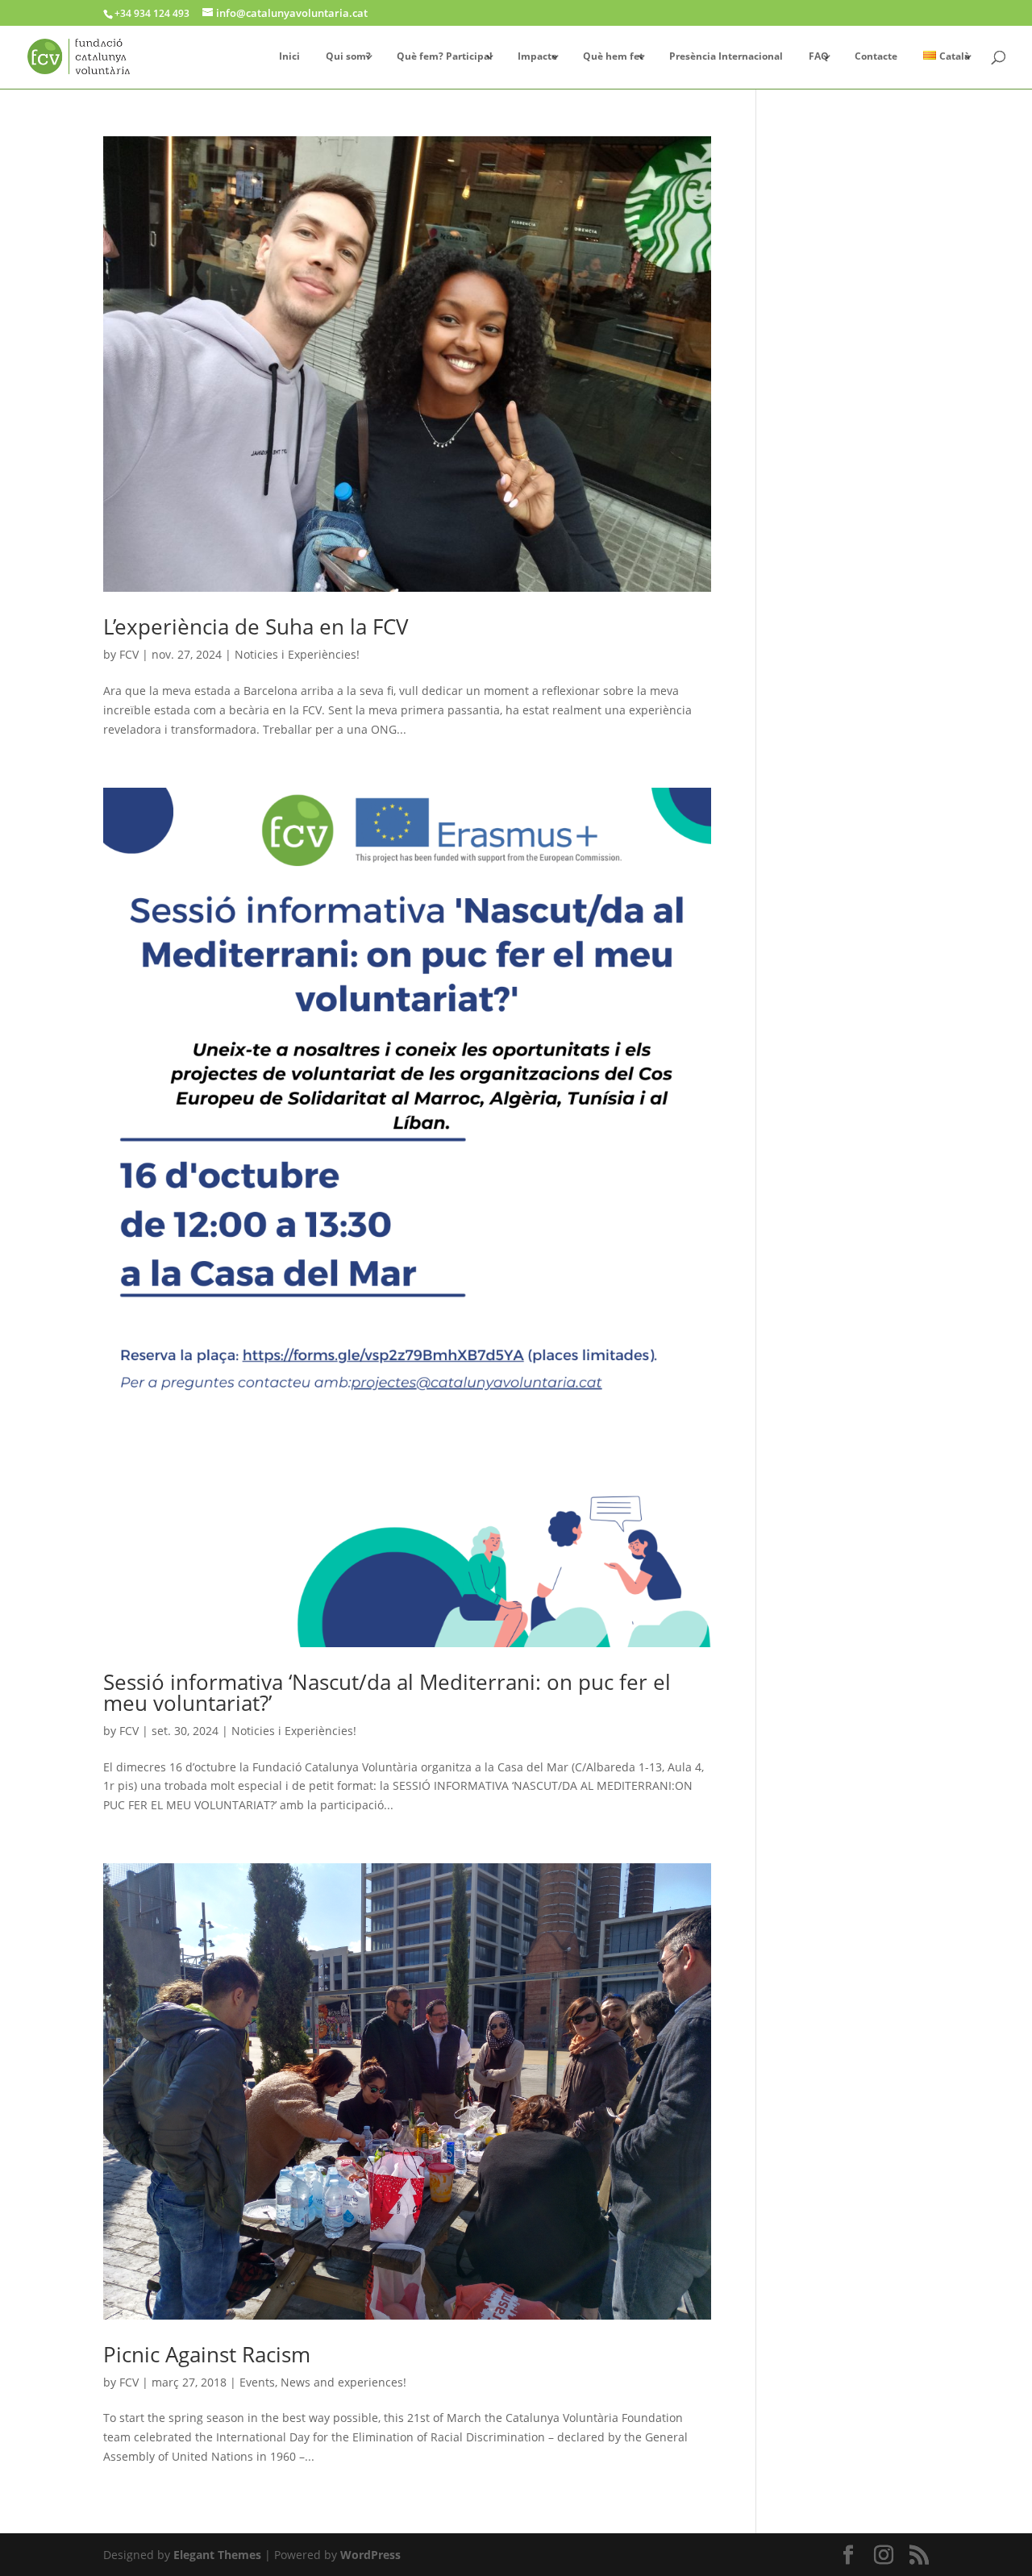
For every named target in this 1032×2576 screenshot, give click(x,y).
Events (257, 2382)
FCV (129, 654)
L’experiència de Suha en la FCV (256, 626)
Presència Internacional (726, 57)
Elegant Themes (217, 2555)
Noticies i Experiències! (297, 654)
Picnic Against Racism (207, 2354)
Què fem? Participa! (444, 57)
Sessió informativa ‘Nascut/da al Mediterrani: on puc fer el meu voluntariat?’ (387, 1692)
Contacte (876, 57)
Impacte (537, 57)
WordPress (370, 2555)
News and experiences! (343, 2382)
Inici (289, 57)
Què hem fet (613, 57)
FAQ (819, 57)
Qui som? (348, 57)
